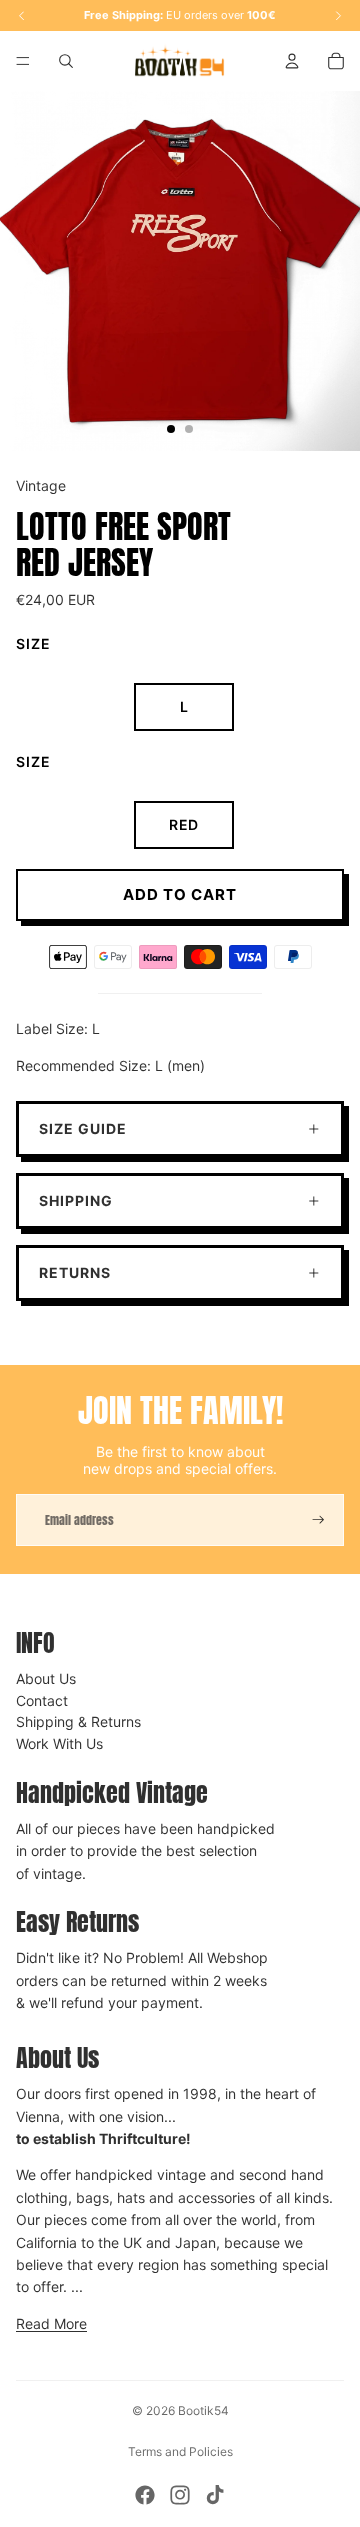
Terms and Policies (180, 2451)
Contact (42, 1700)
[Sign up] (318, 1519)
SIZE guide (83, 1128)
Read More (51, 2323)
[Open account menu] (292, 61)
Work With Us (59, 1743)
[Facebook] (145, 2495)
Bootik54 (203, 2410)
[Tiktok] (215, 2495)
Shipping (76, 1200)
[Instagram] (180, 2495)
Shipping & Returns (78, 1721)
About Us (46, 1678)
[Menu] (23, 61)
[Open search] (66, 61)
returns (75, 1272)
